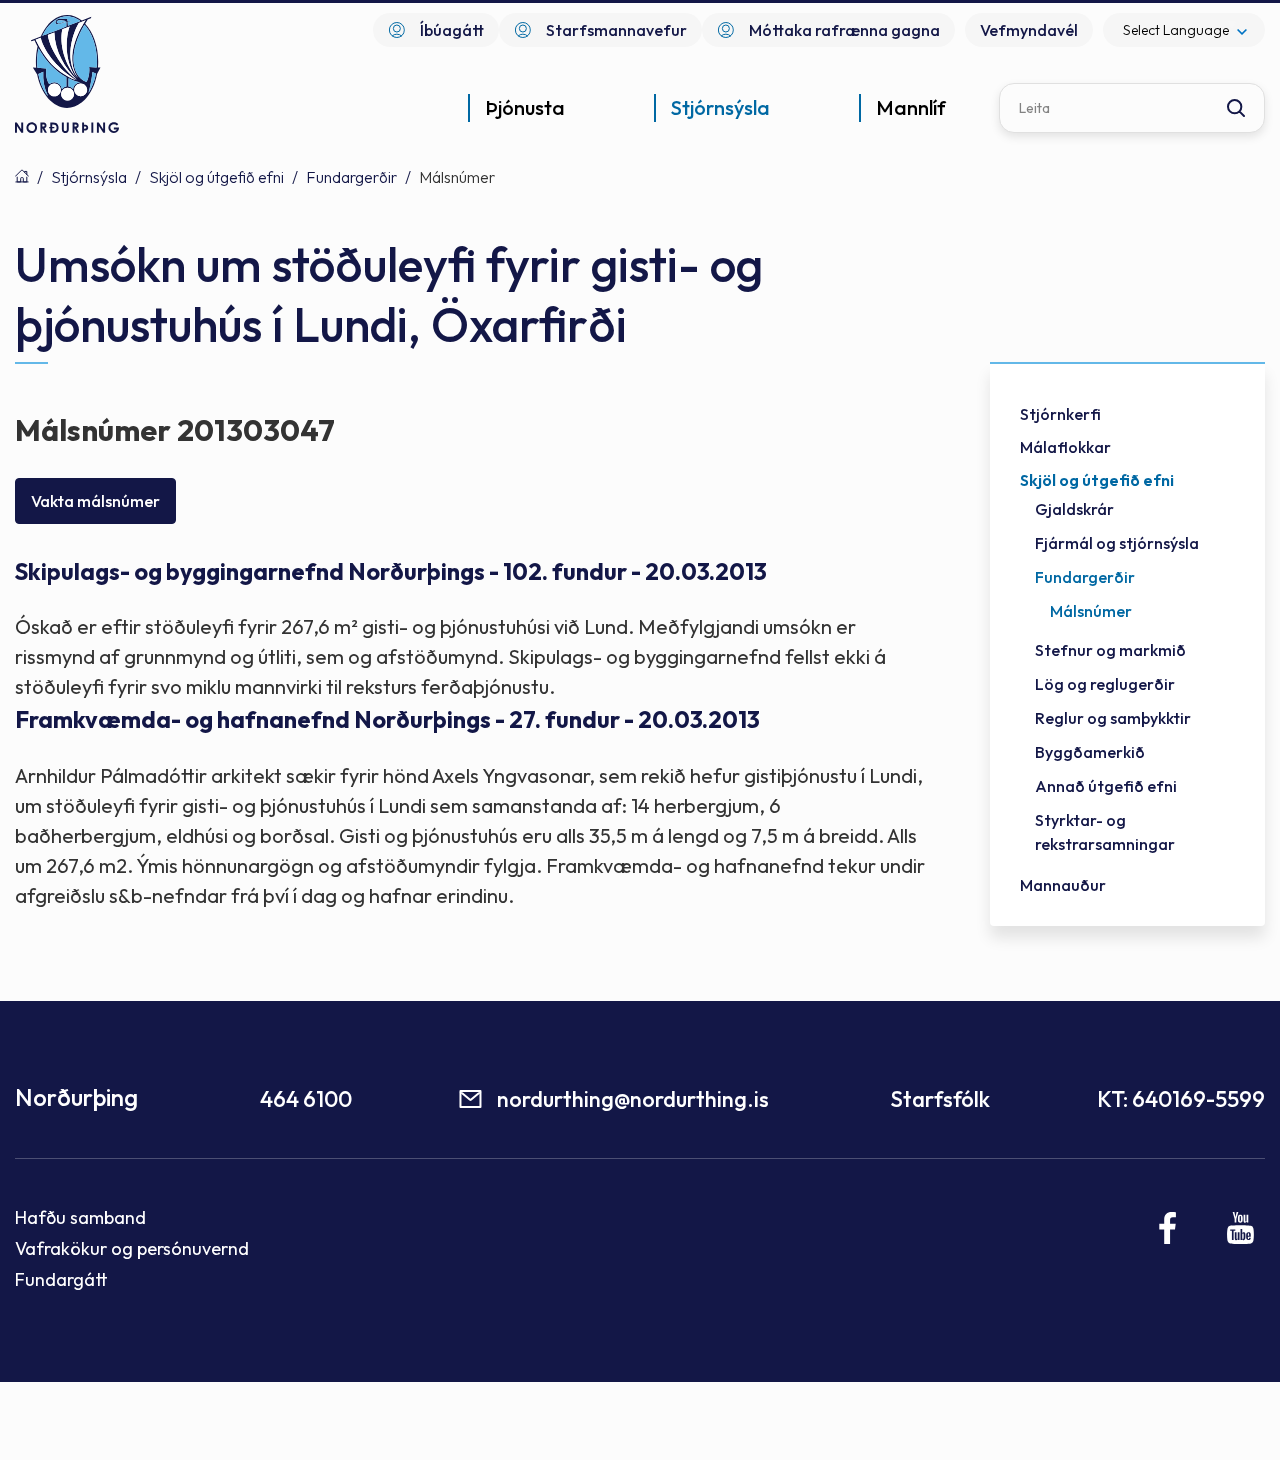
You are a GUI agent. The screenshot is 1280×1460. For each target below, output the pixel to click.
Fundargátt (61, 1279)
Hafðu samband (80, 1217)
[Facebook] (1168, 1228)
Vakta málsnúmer (95, 501)
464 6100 (306, 1099)
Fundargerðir (351, 177)
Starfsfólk (940, 1099)
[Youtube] (1240, 1228)
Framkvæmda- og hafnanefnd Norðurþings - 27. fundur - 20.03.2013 (387, 719)
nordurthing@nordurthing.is (633, 1099)
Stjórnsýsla (89, 177)
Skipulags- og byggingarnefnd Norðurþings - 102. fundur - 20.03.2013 (391, 571)
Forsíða (22, 176)
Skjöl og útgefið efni (216, 177)
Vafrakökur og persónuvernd (132, 1248)
